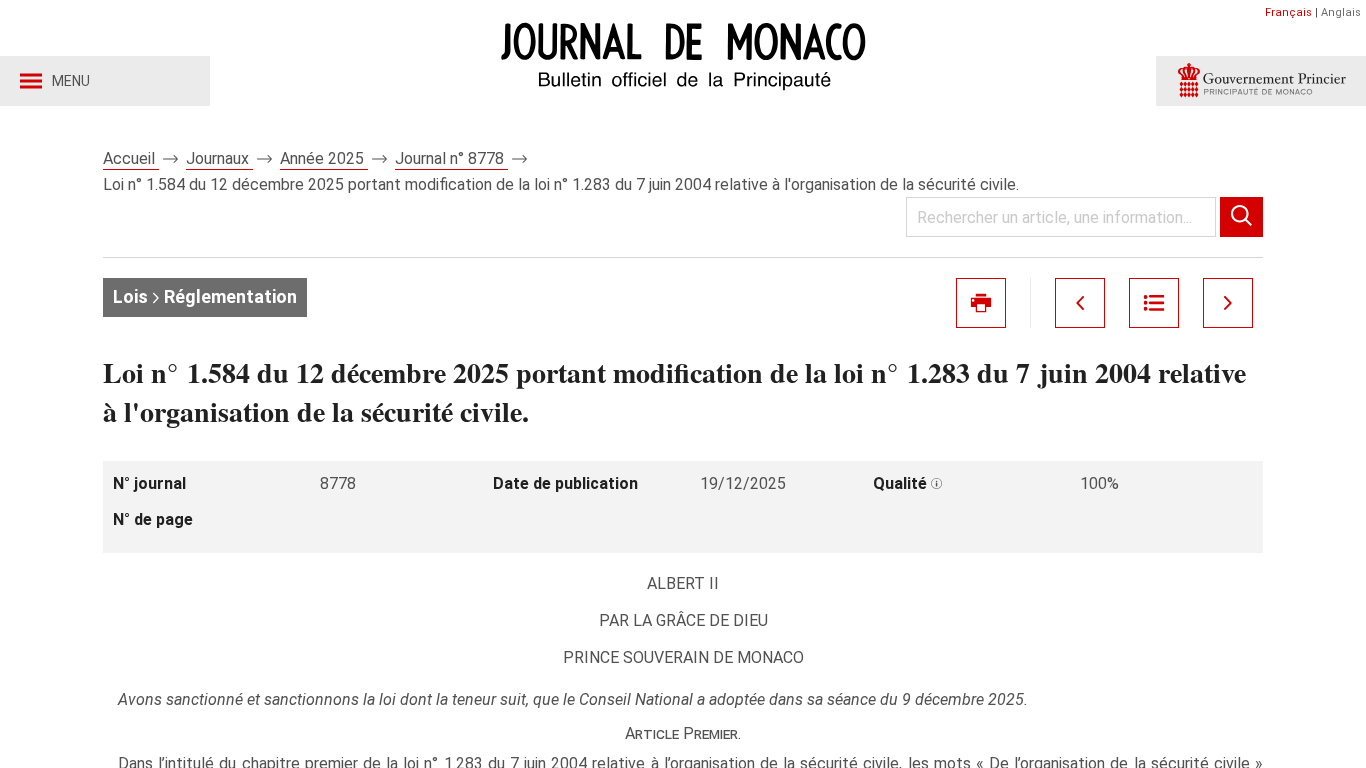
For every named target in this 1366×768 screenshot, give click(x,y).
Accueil (131, 158)
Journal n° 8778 (451, 158)
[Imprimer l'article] (981, 303)
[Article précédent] (1080, 303)
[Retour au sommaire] (1154, 303)
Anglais (1341, 12)
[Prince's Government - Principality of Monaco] (1261, 81)
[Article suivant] (1228, 303)
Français (1288, 12)
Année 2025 (324, 158)
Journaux (219, 158)
